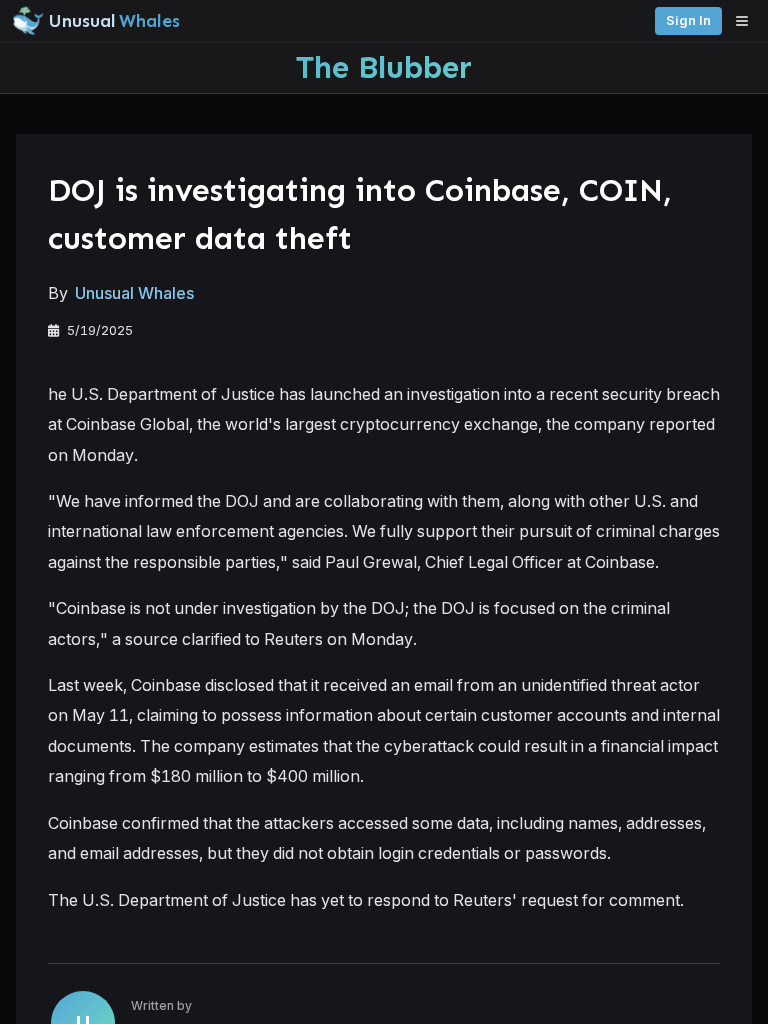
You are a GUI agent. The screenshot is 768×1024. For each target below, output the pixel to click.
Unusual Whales (134, 293)
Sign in (688, 20)
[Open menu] (747, 21)
